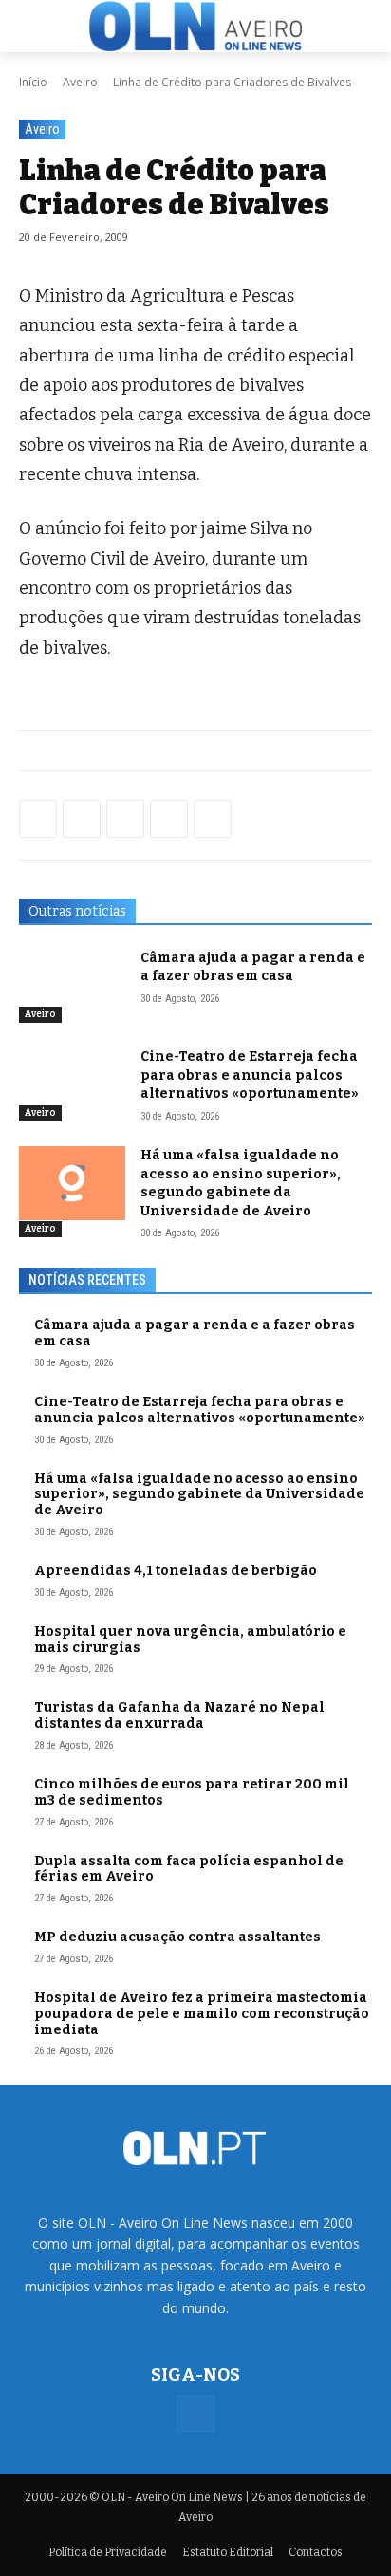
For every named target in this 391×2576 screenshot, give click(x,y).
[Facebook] (38, 819)
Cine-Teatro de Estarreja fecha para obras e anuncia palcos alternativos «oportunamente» (250, 1075)
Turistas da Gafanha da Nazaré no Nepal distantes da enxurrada (179, 1715)
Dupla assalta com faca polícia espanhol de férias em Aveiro (189, 1869)
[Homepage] (195, 27)
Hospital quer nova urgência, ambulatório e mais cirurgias (190, 1640)
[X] (125, 819)
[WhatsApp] (82, 819)
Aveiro (80, 82)
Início (33, 82)
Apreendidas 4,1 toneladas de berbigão (176, 1571)
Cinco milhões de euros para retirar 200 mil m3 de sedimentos (192, 1792)
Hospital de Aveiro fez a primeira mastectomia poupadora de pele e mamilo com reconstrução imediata (202, 2014)
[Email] (213, 819)
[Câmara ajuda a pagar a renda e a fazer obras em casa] (72, 986)
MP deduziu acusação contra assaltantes (177, 1937)
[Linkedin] (169, 819)
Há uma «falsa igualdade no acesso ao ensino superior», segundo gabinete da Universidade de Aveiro (241, 1183)
